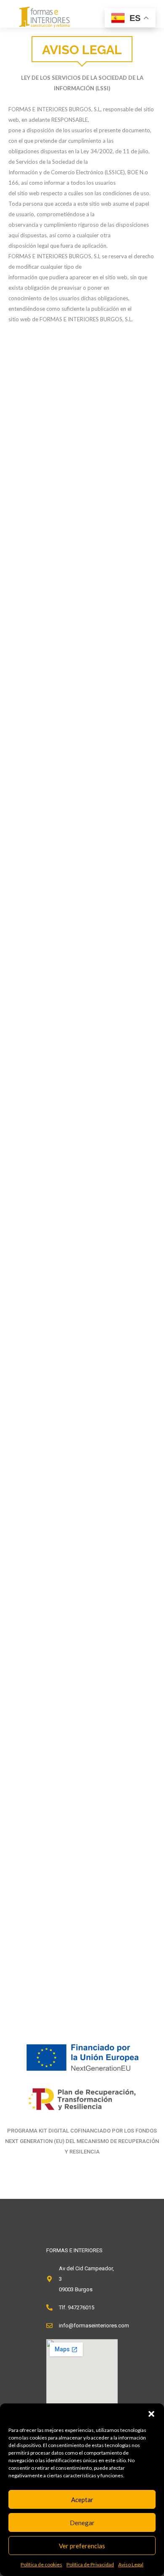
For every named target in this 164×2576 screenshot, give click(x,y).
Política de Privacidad (90, 2564)
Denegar (82, 2523)
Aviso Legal (131, 2564)
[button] (151, 2414)
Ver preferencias (82, 2546)
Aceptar (82, 2500)
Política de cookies (41, 2564)
